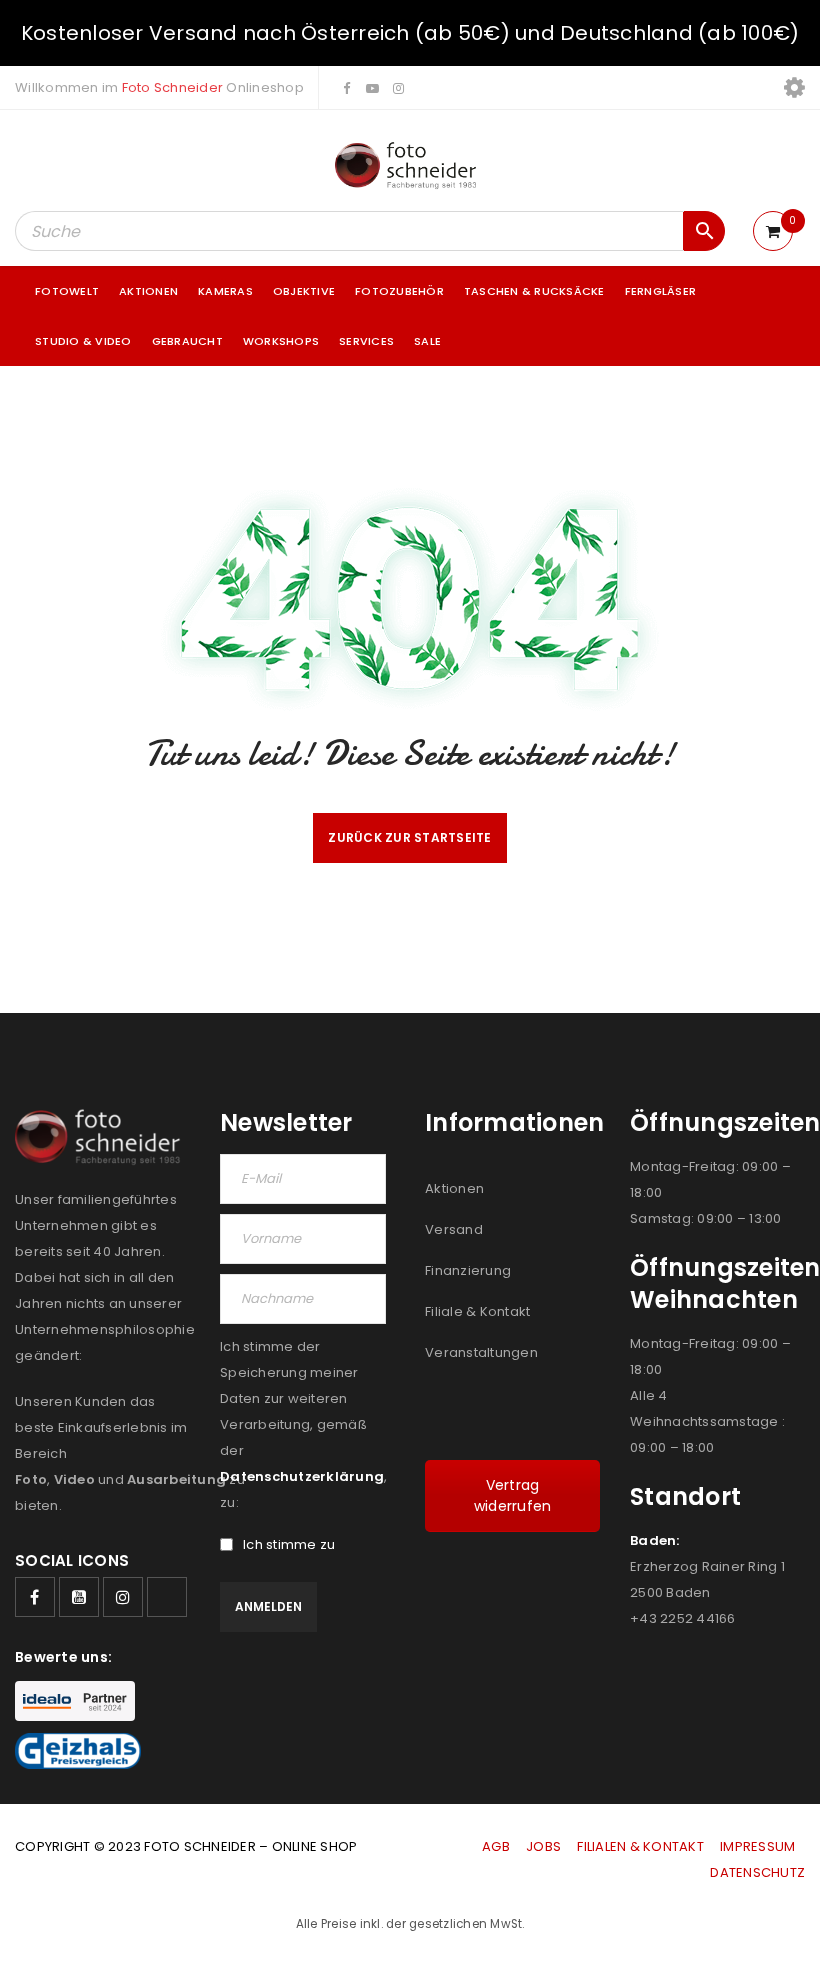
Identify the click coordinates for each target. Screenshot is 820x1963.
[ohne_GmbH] (102, 1137)
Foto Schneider (173, 87)
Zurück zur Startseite (409, 837)
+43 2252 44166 (683, 1618)
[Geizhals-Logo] (78, 1751)
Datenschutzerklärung (302, 1476)
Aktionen (454, 1188)
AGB (497, 1846)
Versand (454, 1229)
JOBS (543, 1846)
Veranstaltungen (481, 1352)
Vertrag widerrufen (513, 1495)
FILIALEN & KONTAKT (640, 1846)
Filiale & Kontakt (477, 1311)
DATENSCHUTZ (757, 1872)
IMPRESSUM (757, 1846)
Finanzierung (468, 1270)
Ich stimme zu (289, 1545)
